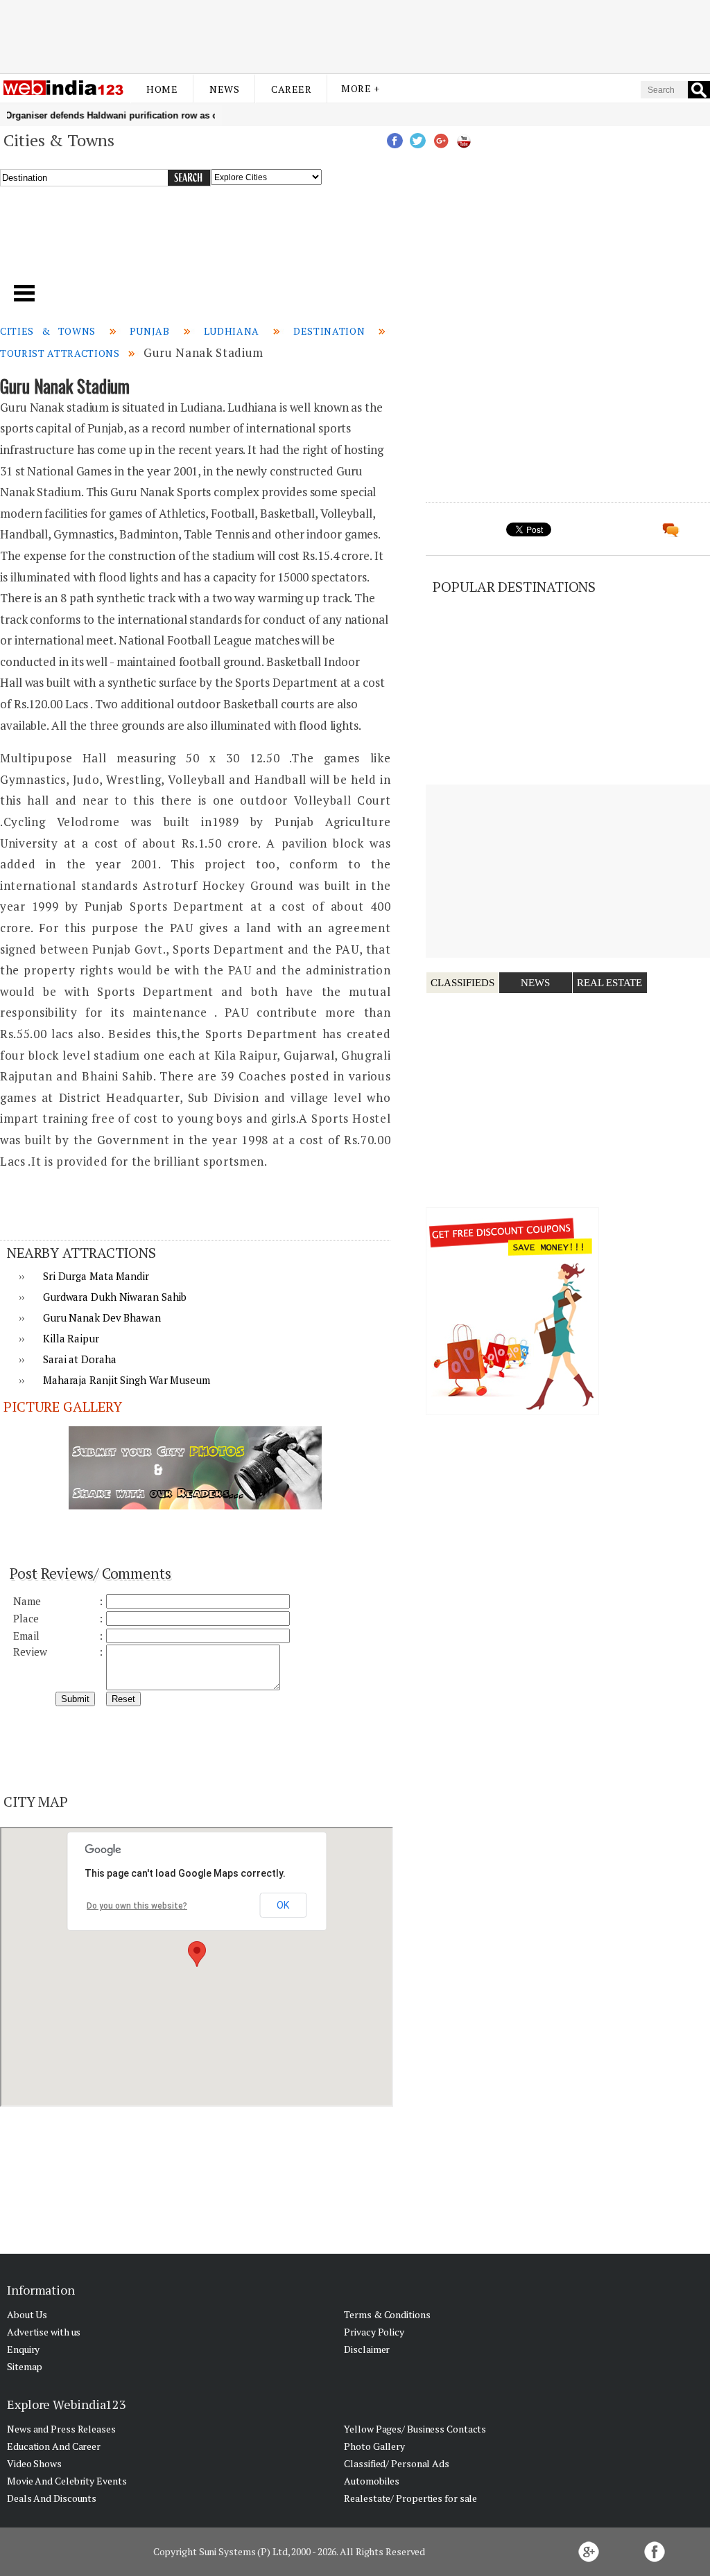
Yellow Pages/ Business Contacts (415, 2429)
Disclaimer (367, 2349)
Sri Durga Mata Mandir (96, 1276)
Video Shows (34, 2463)
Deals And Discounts (52, 2498)
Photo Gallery (374, 2446)
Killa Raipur (71, 1338)
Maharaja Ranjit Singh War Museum (127, 1380)
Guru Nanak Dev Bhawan (102, 1317)
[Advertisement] (355, 37)
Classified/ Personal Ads (397, 2463)
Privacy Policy (374, 2332)
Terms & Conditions (387, 2314)
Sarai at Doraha (80, 1359)
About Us (27, 2314)
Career (291, 89)
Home (162, 89)
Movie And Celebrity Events (67, 2481)
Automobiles (372, 2481)
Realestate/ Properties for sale (410, 2498)
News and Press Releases (61, 2429)
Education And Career (54, 2446)
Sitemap (25, 2366)
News (224, 89)
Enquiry (23, 2349)
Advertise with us (44, 2332)
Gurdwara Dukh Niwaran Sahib (115, 1297)
